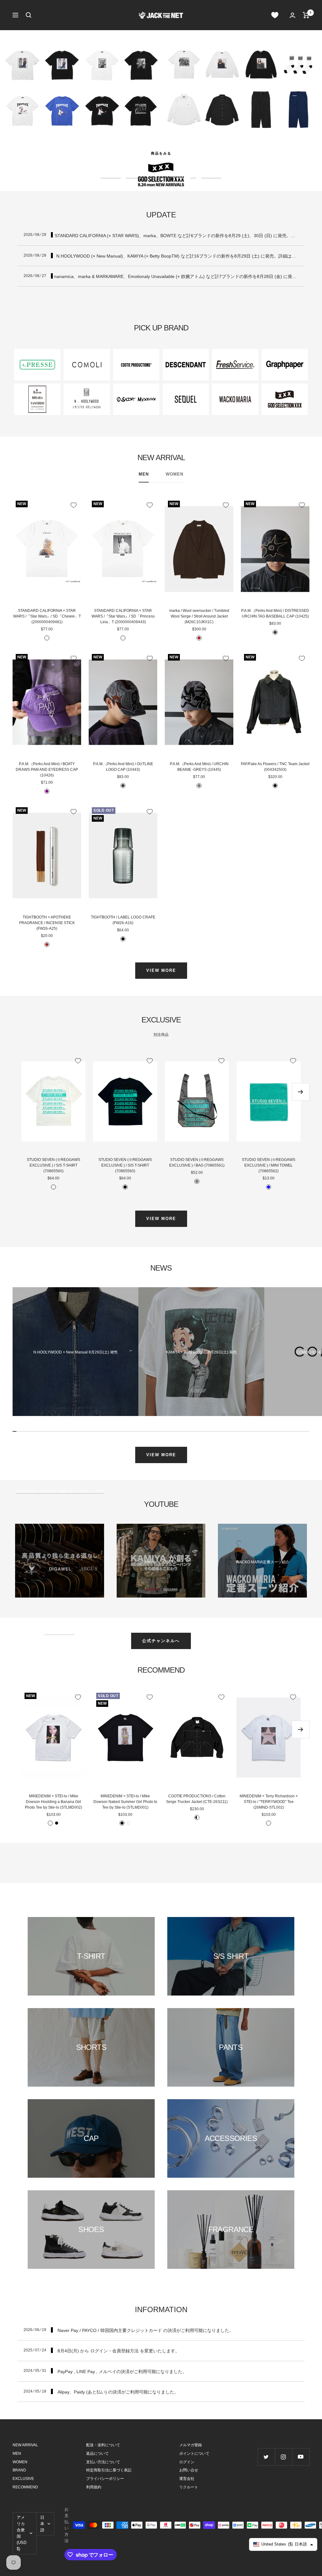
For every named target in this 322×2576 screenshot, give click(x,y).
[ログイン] (292, 15)
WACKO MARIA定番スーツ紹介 (263, 1562)
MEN (144, 474)
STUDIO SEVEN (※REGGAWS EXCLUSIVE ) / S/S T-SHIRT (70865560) (53, 1165)
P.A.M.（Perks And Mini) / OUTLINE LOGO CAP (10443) (123, 767)
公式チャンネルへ (161, 1641)
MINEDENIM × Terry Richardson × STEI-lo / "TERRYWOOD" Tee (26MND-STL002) (269, 1802)
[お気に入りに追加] (74, 505)
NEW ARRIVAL (25, 2445)
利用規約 (94, 2487)
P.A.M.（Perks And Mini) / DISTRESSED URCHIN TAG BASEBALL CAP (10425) (275, 613)
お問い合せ (189, 2470)
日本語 (42, 2524)
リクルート (189, 2487)
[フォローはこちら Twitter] (266, 2457)
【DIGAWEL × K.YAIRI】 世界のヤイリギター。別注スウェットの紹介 (59, 1562)
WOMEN (175, 474)
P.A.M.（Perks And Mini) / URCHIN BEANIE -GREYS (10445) (199, 767)
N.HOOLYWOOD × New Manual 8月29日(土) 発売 (75, 1352)
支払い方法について (103, 2462)
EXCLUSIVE (23, 2479)
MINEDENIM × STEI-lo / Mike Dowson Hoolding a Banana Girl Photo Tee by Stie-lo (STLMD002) (53, 1802)
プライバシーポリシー (105, 2479)
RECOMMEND (25, 2487)
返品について (97, 2453)
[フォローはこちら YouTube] (301, 2457)
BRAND (19, 2470)
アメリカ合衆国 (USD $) (22, 2533)
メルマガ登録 (191, 2445)
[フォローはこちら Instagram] (283, 2457)
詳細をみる (161, 153)
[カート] (306, 15)
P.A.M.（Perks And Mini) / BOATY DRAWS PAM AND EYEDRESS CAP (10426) (47, 770)
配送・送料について (103, 2445)
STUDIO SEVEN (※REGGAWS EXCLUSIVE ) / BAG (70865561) (197, 1163)
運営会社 (187, 2479)
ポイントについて (194, 2453)
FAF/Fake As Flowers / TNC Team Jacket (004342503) (275, 767)
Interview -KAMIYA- (161, 1562)
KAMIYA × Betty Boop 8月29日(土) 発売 (201, 1352)
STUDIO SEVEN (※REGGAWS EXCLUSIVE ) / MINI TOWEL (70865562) (269, 1165)
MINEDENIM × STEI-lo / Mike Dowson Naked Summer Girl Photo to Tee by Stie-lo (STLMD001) (125, 1802)
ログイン (187, 2462)
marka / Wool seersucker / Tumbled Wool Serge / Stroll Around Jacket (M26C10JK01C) (199, 616)
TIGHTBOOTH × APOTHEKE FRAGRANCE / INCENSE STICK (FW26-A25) (47, 923)
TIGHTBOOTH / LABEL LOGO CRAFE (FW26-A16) (123, 920)
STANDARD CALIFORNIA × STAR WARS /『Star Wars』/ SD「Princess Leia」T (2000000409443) (123, 616)
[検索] (29, 15)
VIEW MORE (161, 970)
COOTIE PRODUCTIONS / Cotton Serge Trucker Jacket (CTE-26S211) (197, 1799)
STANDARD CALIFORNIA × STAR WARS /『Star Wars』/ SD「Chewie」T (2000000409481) (47, 616)
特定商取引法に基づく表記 (109, 2470)
